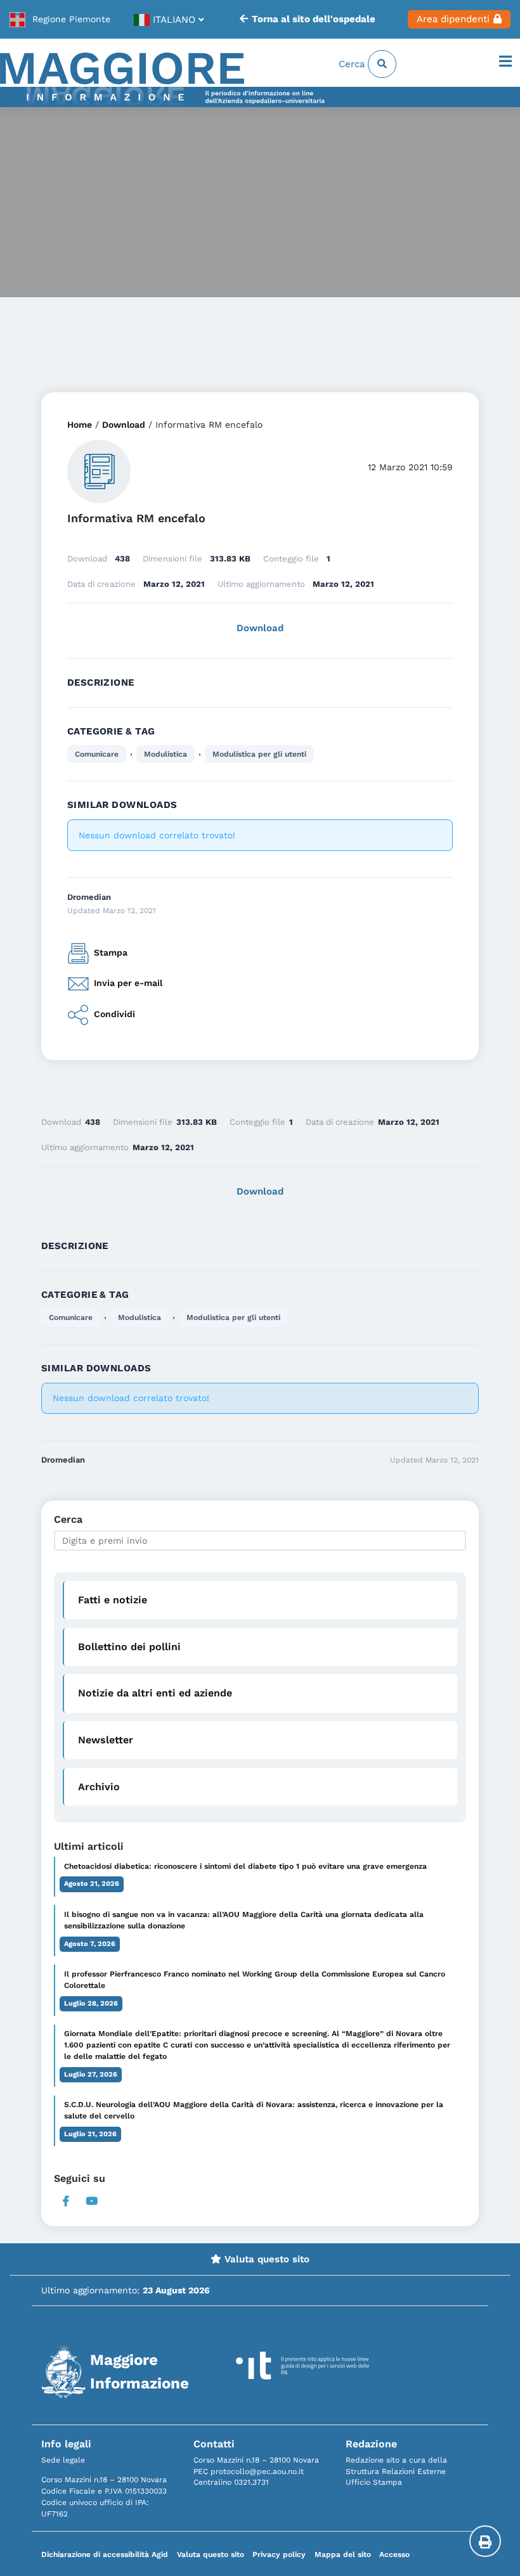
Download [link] (124, 425)
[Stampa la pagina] (485, 2541)
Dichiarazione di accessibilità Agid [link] (105, 2554)
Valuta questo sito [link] (265, 2259)
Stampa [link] (111, 952)
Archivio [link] (99, 1787)
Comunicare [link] (97, 754)
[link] (60, 20)
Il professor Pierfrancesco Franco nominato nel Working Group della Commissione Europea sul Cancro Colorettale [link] (255, 1980)
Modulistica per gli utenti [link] (259, 754)
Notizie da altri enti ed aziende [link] (155, 1693)
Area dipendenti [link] (453, 19)
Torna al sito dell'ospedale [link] (314, 19)
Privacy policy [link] (279, 2554)
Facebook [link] (66, 2201)
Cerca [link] (353, 64)
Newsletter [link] (106, 1740)
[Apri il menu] (505, 62)
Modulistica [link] (166, 754)
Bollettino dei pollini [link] (129, 1647)
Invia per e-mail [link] (128, 983)
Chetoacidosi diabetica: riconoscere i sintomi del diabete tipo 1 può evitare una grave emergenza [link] (245, 1866)
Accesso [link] (394, 2554)
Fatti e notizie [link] (113, 1600)
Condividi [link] (114, 1014)
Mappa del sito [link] (343, 2554)
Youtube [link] (92, 2201)
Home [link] (80, 425)
